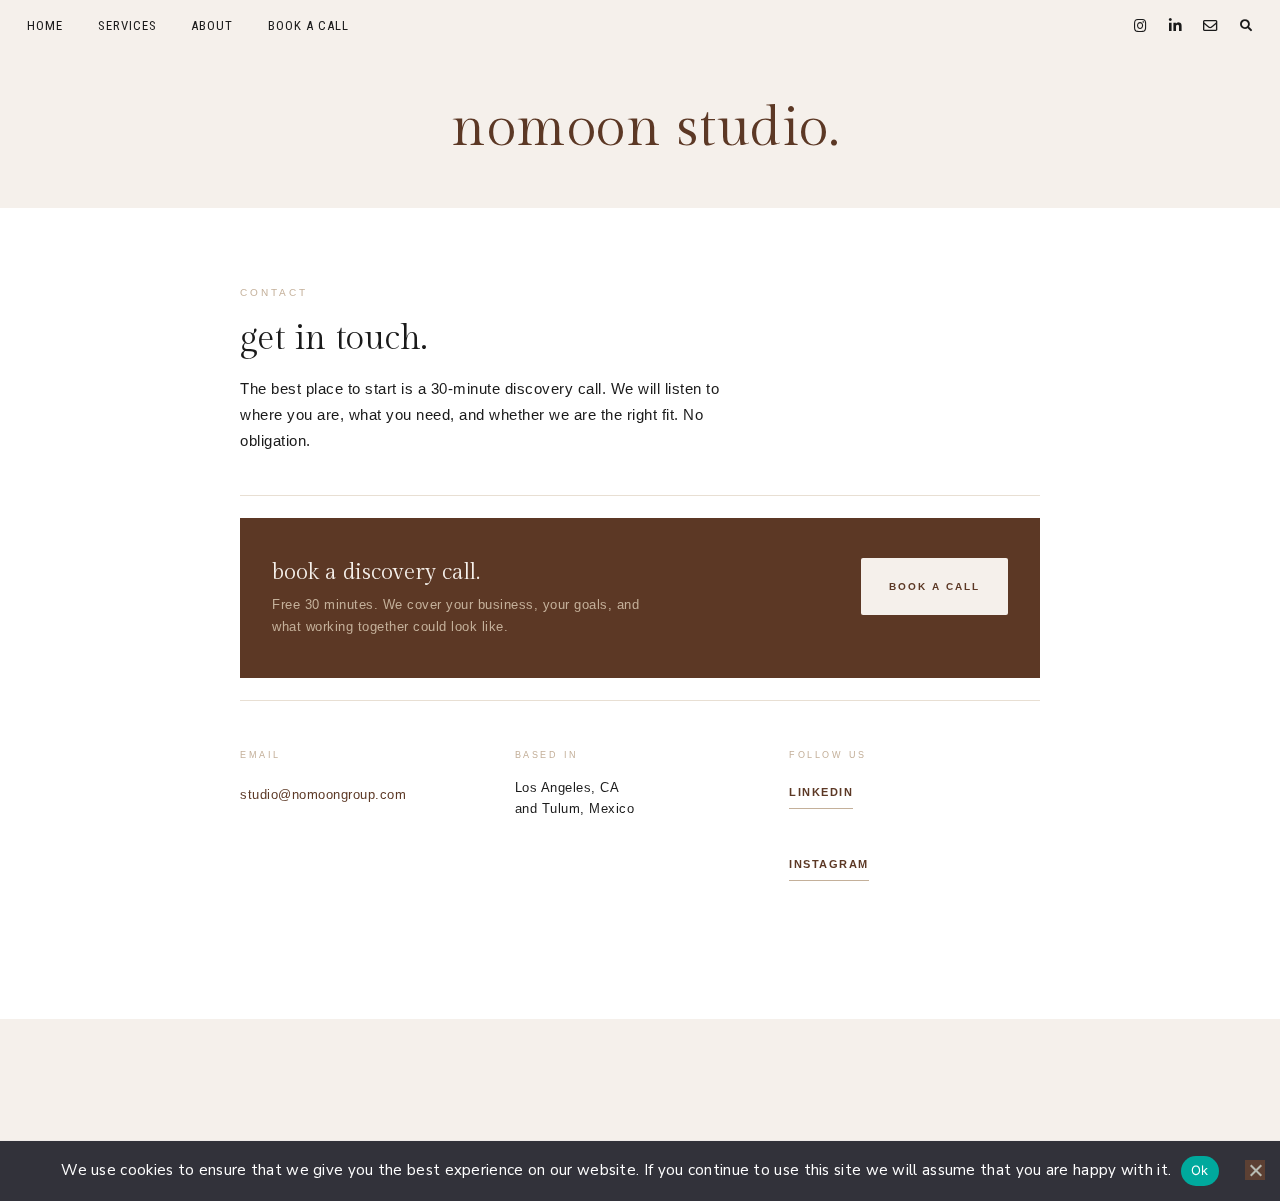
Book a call (934, 586)
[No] (1255, 1170)
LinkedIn (821, 792)
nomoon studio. (645, 128)
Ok (1200, 1170)
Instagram (829, 864)
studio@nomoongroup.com (323, 794)
